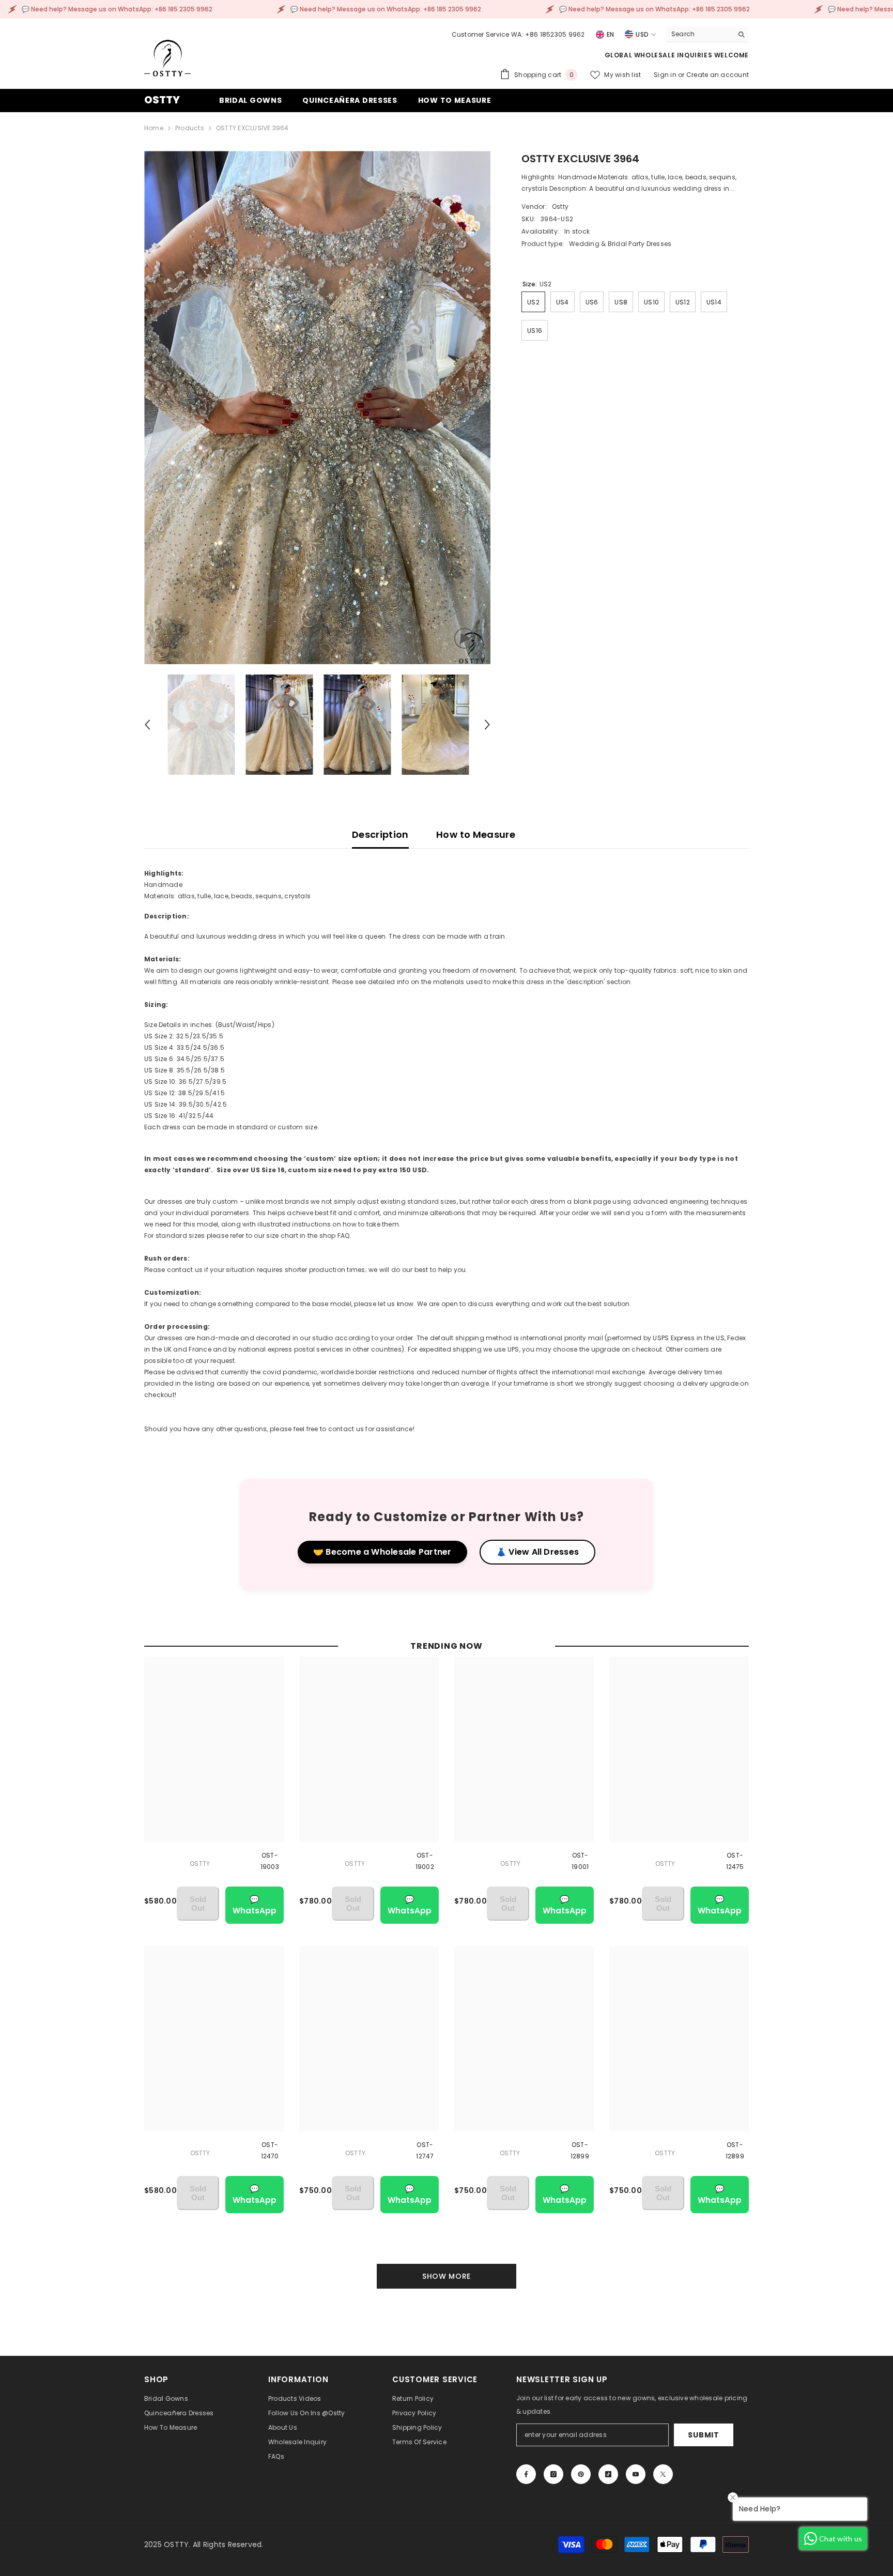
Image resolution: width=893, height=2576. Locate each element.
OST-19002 (425, 1861)
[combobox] (699, 34)
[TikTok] (608, 2474)
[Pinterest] (581, 2474)
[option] (318, 408)
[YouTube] (636, 2474)
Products (190, 128)
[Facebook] (526, 2474)
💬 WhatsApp (255, 1905)
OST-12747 (425, 2150)
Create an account (718, 75)
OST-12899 (580, 2150)
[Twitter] (663, 2474)
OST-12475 (735, 1861)
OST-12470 (270, 2150)
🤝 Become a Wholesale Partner (382, 1552)
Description (380, 834)
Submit (703, 2435)
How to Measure (476, 834)
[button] (147, 725)
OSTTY (200, 1864)
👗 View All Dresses (537, 1552)
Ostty (560, 206)
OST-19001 (580, 1861)
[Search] (707, 34)
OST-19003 (270, 1861)
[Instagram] (553, 2474)
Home (154, 128)
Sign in (666, 75)
